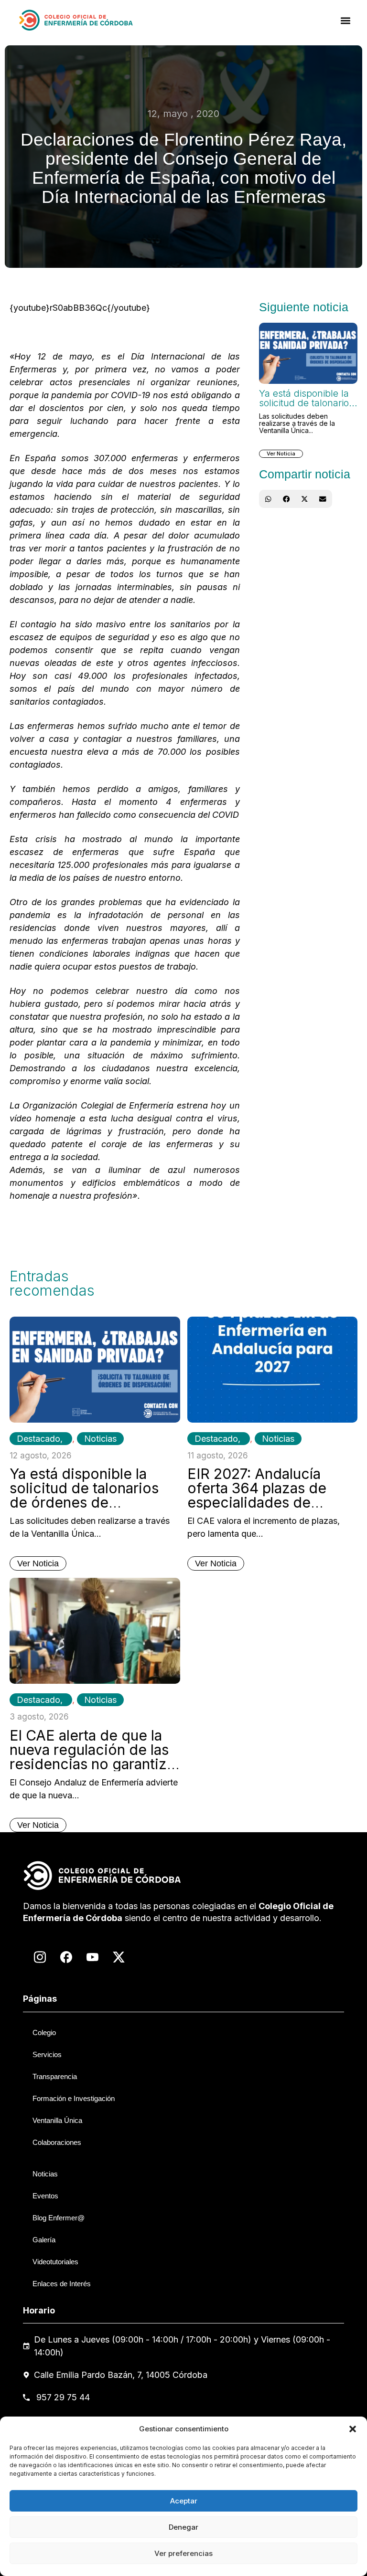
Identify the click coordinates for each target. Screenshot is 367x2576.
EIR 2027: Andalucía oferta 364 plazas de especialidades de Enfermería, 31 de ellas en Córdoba (263, 1502)
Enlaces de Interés (62, 2284)
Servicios (47, 2054)
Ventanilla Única (57, 2120)
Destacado (38, 1439)
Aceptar (184, 2501)
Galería (44, 2240)
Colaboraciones (57, 2142)
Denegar (183, 2527)
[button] (353, 2429)
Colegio (44, 2032)
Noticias (100, 1439)
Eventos (45, 2196)
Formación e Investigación (74, 2098)
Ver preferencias (183, 2553)
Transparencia (55, 2076)
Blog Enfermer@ (59, 2218)
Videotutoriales (55, 2262)
